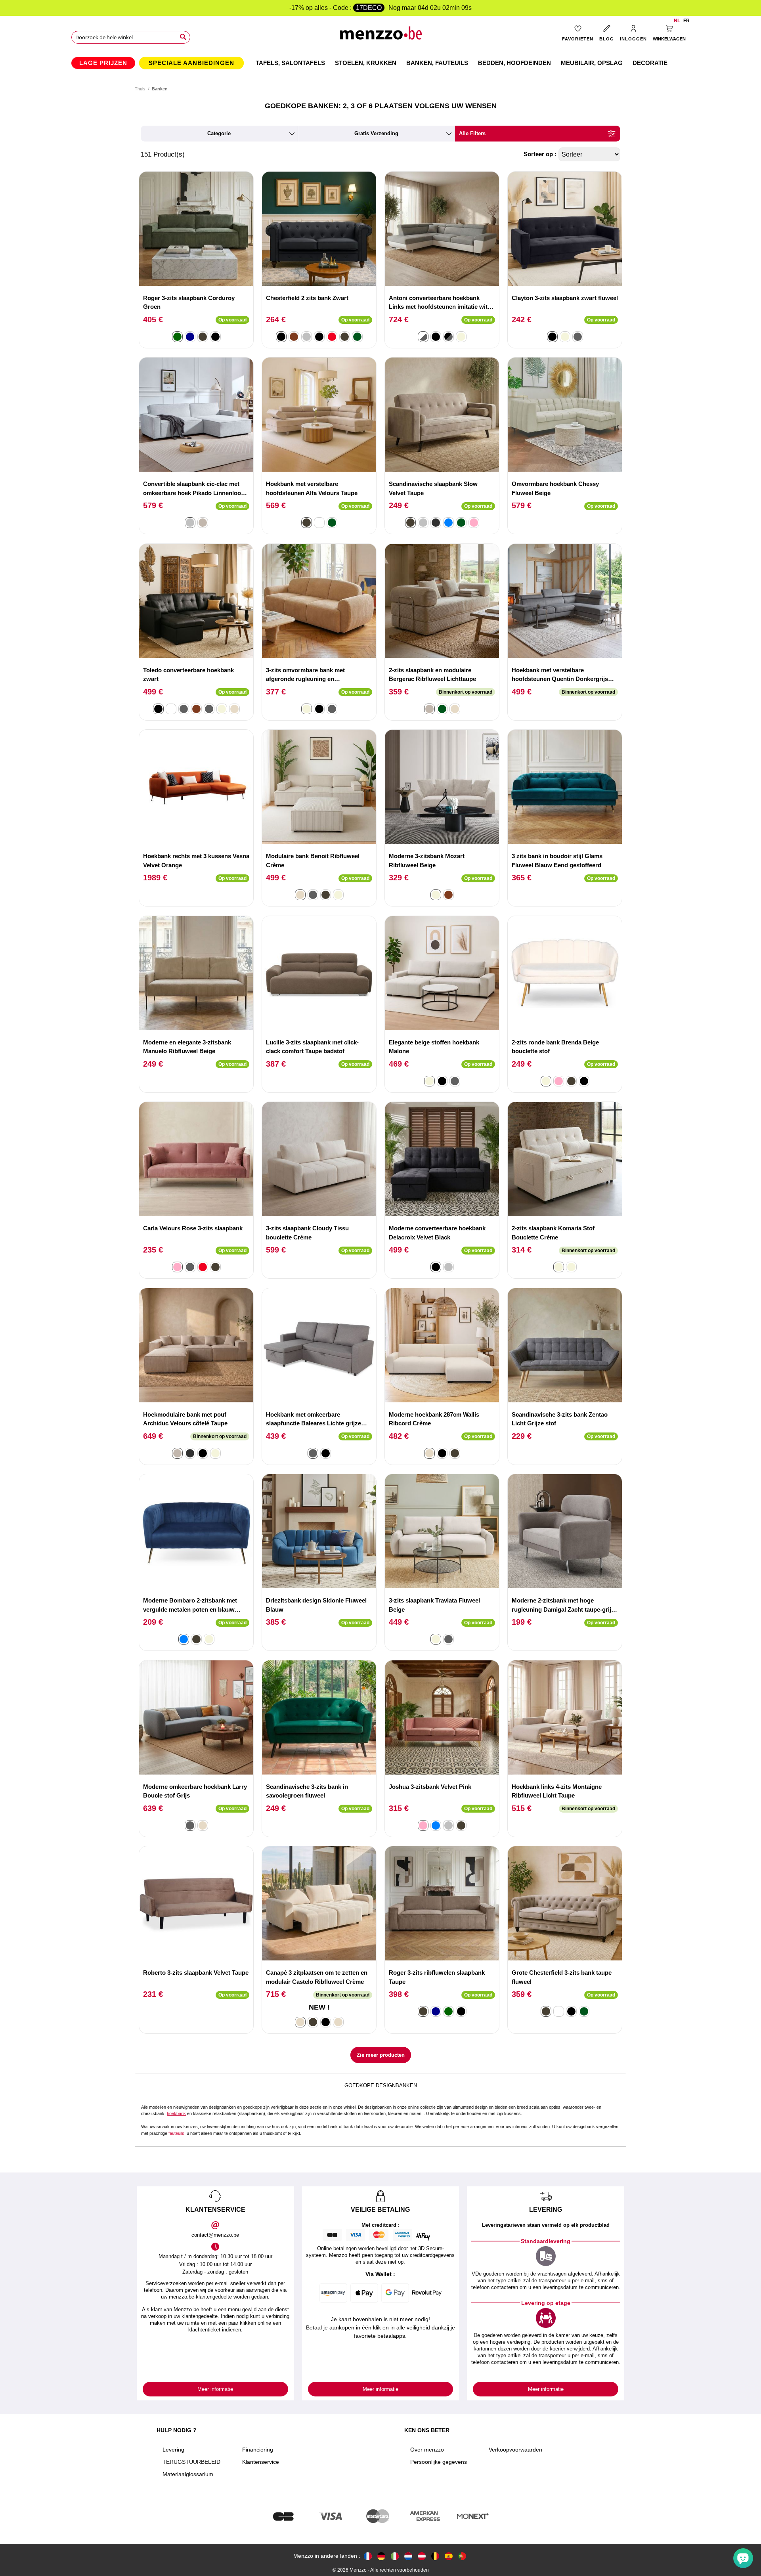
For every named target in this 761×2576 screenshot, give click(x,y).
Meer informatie (215, 2389)
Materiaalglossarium (188, 2474)
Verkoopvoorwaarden (515, 2450)
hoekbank (176, 2113)
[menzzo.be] (435, 2556)
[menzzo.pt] (462, 2556)
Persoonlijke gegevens (439, 2462)
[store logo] (381, 36)
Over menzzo (427, 2450)
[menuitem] (103, 63)
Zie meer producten (381, 2055)
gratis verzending (376, 133)
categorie (219, 133)
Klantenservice (261, 2462)
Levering (173, 2450)
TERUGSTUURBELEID (191, 2462)
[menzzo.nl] (408, 2556)
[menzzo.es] (449, 2556)
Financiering (258, 2450)
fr (686, 21)
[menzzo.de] (381, 2556)
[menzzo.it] (395, 2556)
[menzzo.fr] (368, 2556)
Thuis (140, 89)
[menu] (380, 63)
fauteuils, (177, 2133)
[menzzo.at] (422, 2556)
